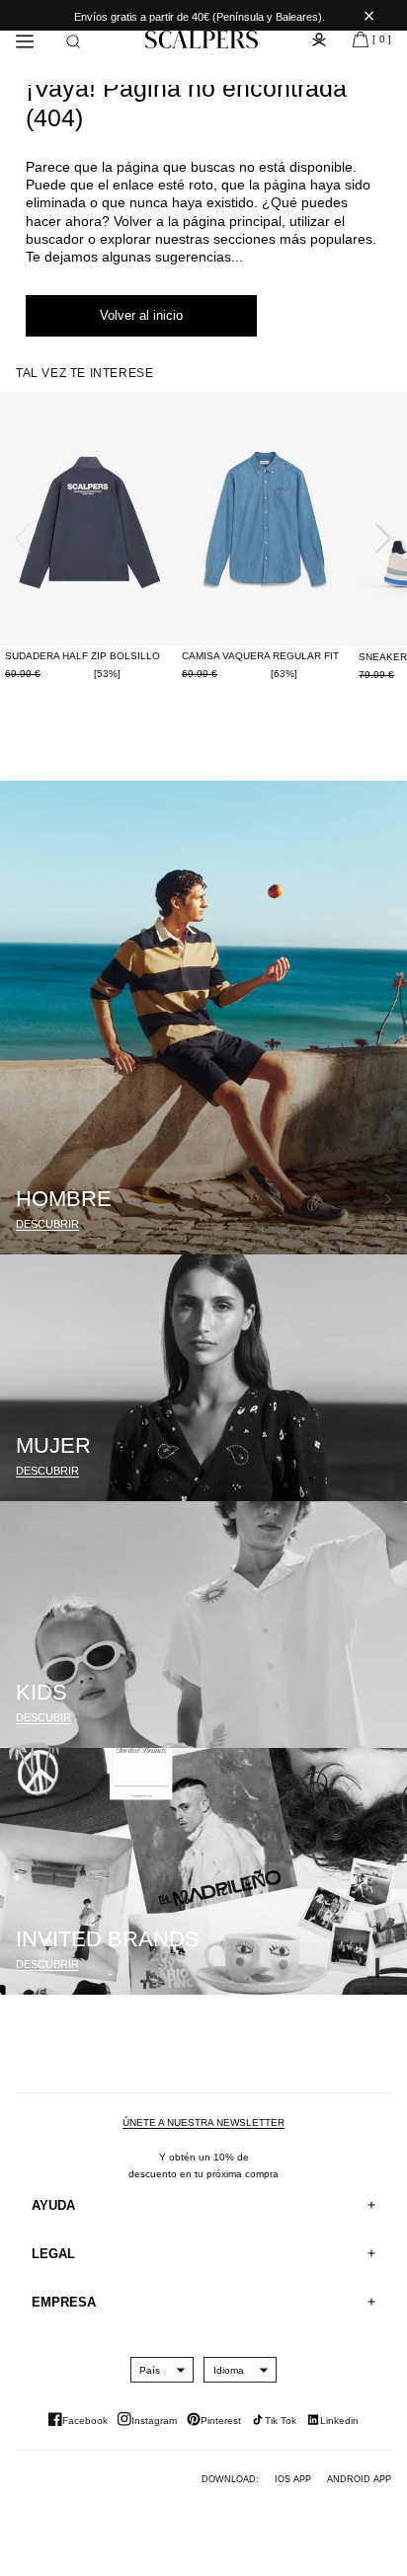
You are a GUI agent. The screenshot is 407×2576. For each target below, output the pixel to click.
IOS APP (293, 2479)
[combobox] (150, 2370)
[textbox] (150, 2370)
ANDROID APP (359, 2479)
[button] (73, 41)
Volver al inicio (141, 315)
